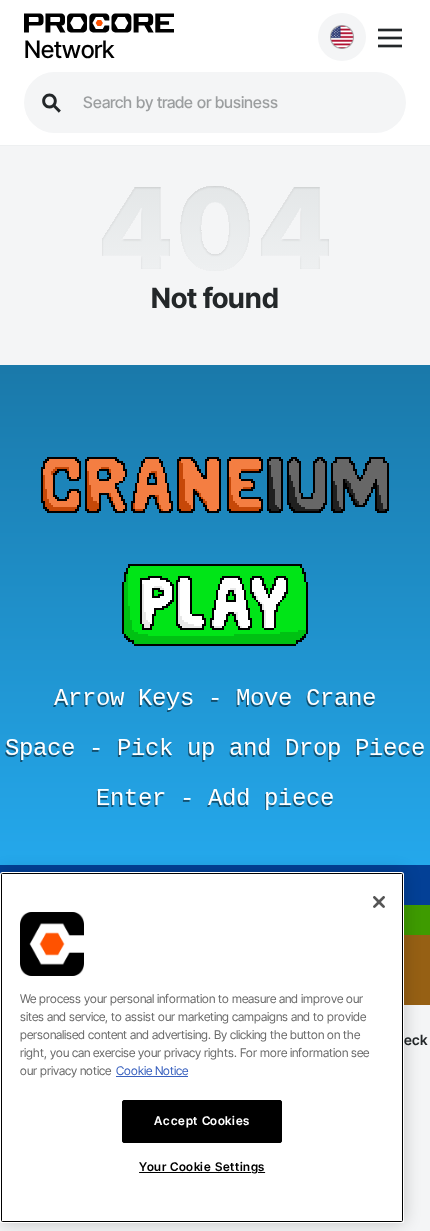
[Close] (379, 902)
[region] (202, 1047)
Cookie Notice (152, 1070)
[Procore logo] (99, 24)
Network (69, 50)
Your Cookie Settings (202, 1166)
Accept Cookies (201, 1120)
